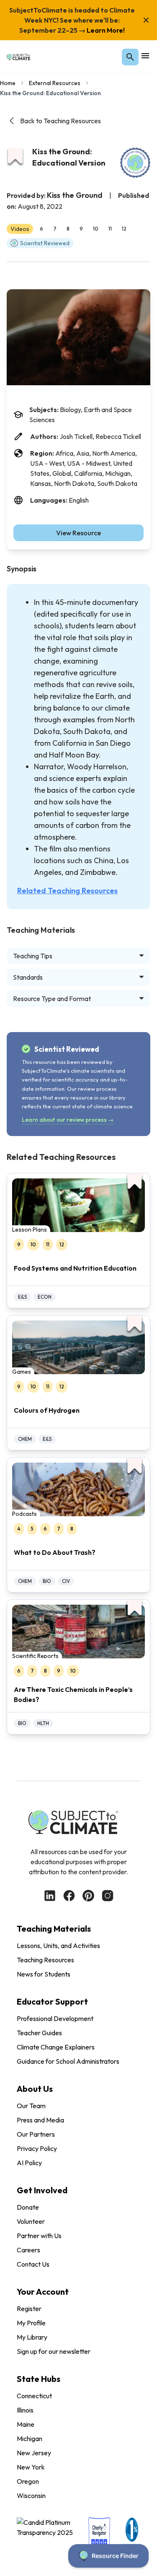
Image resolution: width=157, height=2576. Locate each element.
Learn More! (105, 30)
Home (8, 83)
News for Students (44, 1974)
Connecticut (34, 2396)
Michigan (30, 2439)
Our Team (31, 2106)
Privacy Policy (37, 2148)
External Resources (55, 83)
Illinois (25, 2410)
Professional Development (55, 2018)
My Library (32, 2337)
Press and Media (40, 2120)
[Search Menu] (130, 57)
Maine (26, 2424)
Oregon (28, 2481)
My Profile (31, 2323)
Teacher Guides (39, 2033)
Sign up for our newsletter (54, 2351)
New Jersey (34, 2453)
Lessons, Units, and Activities (58, 1946)
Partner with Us (39, 2236)
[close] (146, 20)
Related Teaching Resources (67, 891)
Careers (28, 2250)
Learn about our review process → (68, 1120)
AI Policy (29, 2163)
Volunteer (31, 2221)
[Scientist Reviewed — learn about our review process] (135, 163)
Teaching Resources (45, 1960)
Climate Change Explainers (56, 2047)
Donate (28, 2207)
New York (31, 2467)
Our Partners (36, 2134)
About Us (35, 2089)
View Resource (78, 533)
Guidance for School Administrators (68, 2061)
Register (29, 2309)
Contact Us (33, 2264)
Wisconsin (31, 2496)
